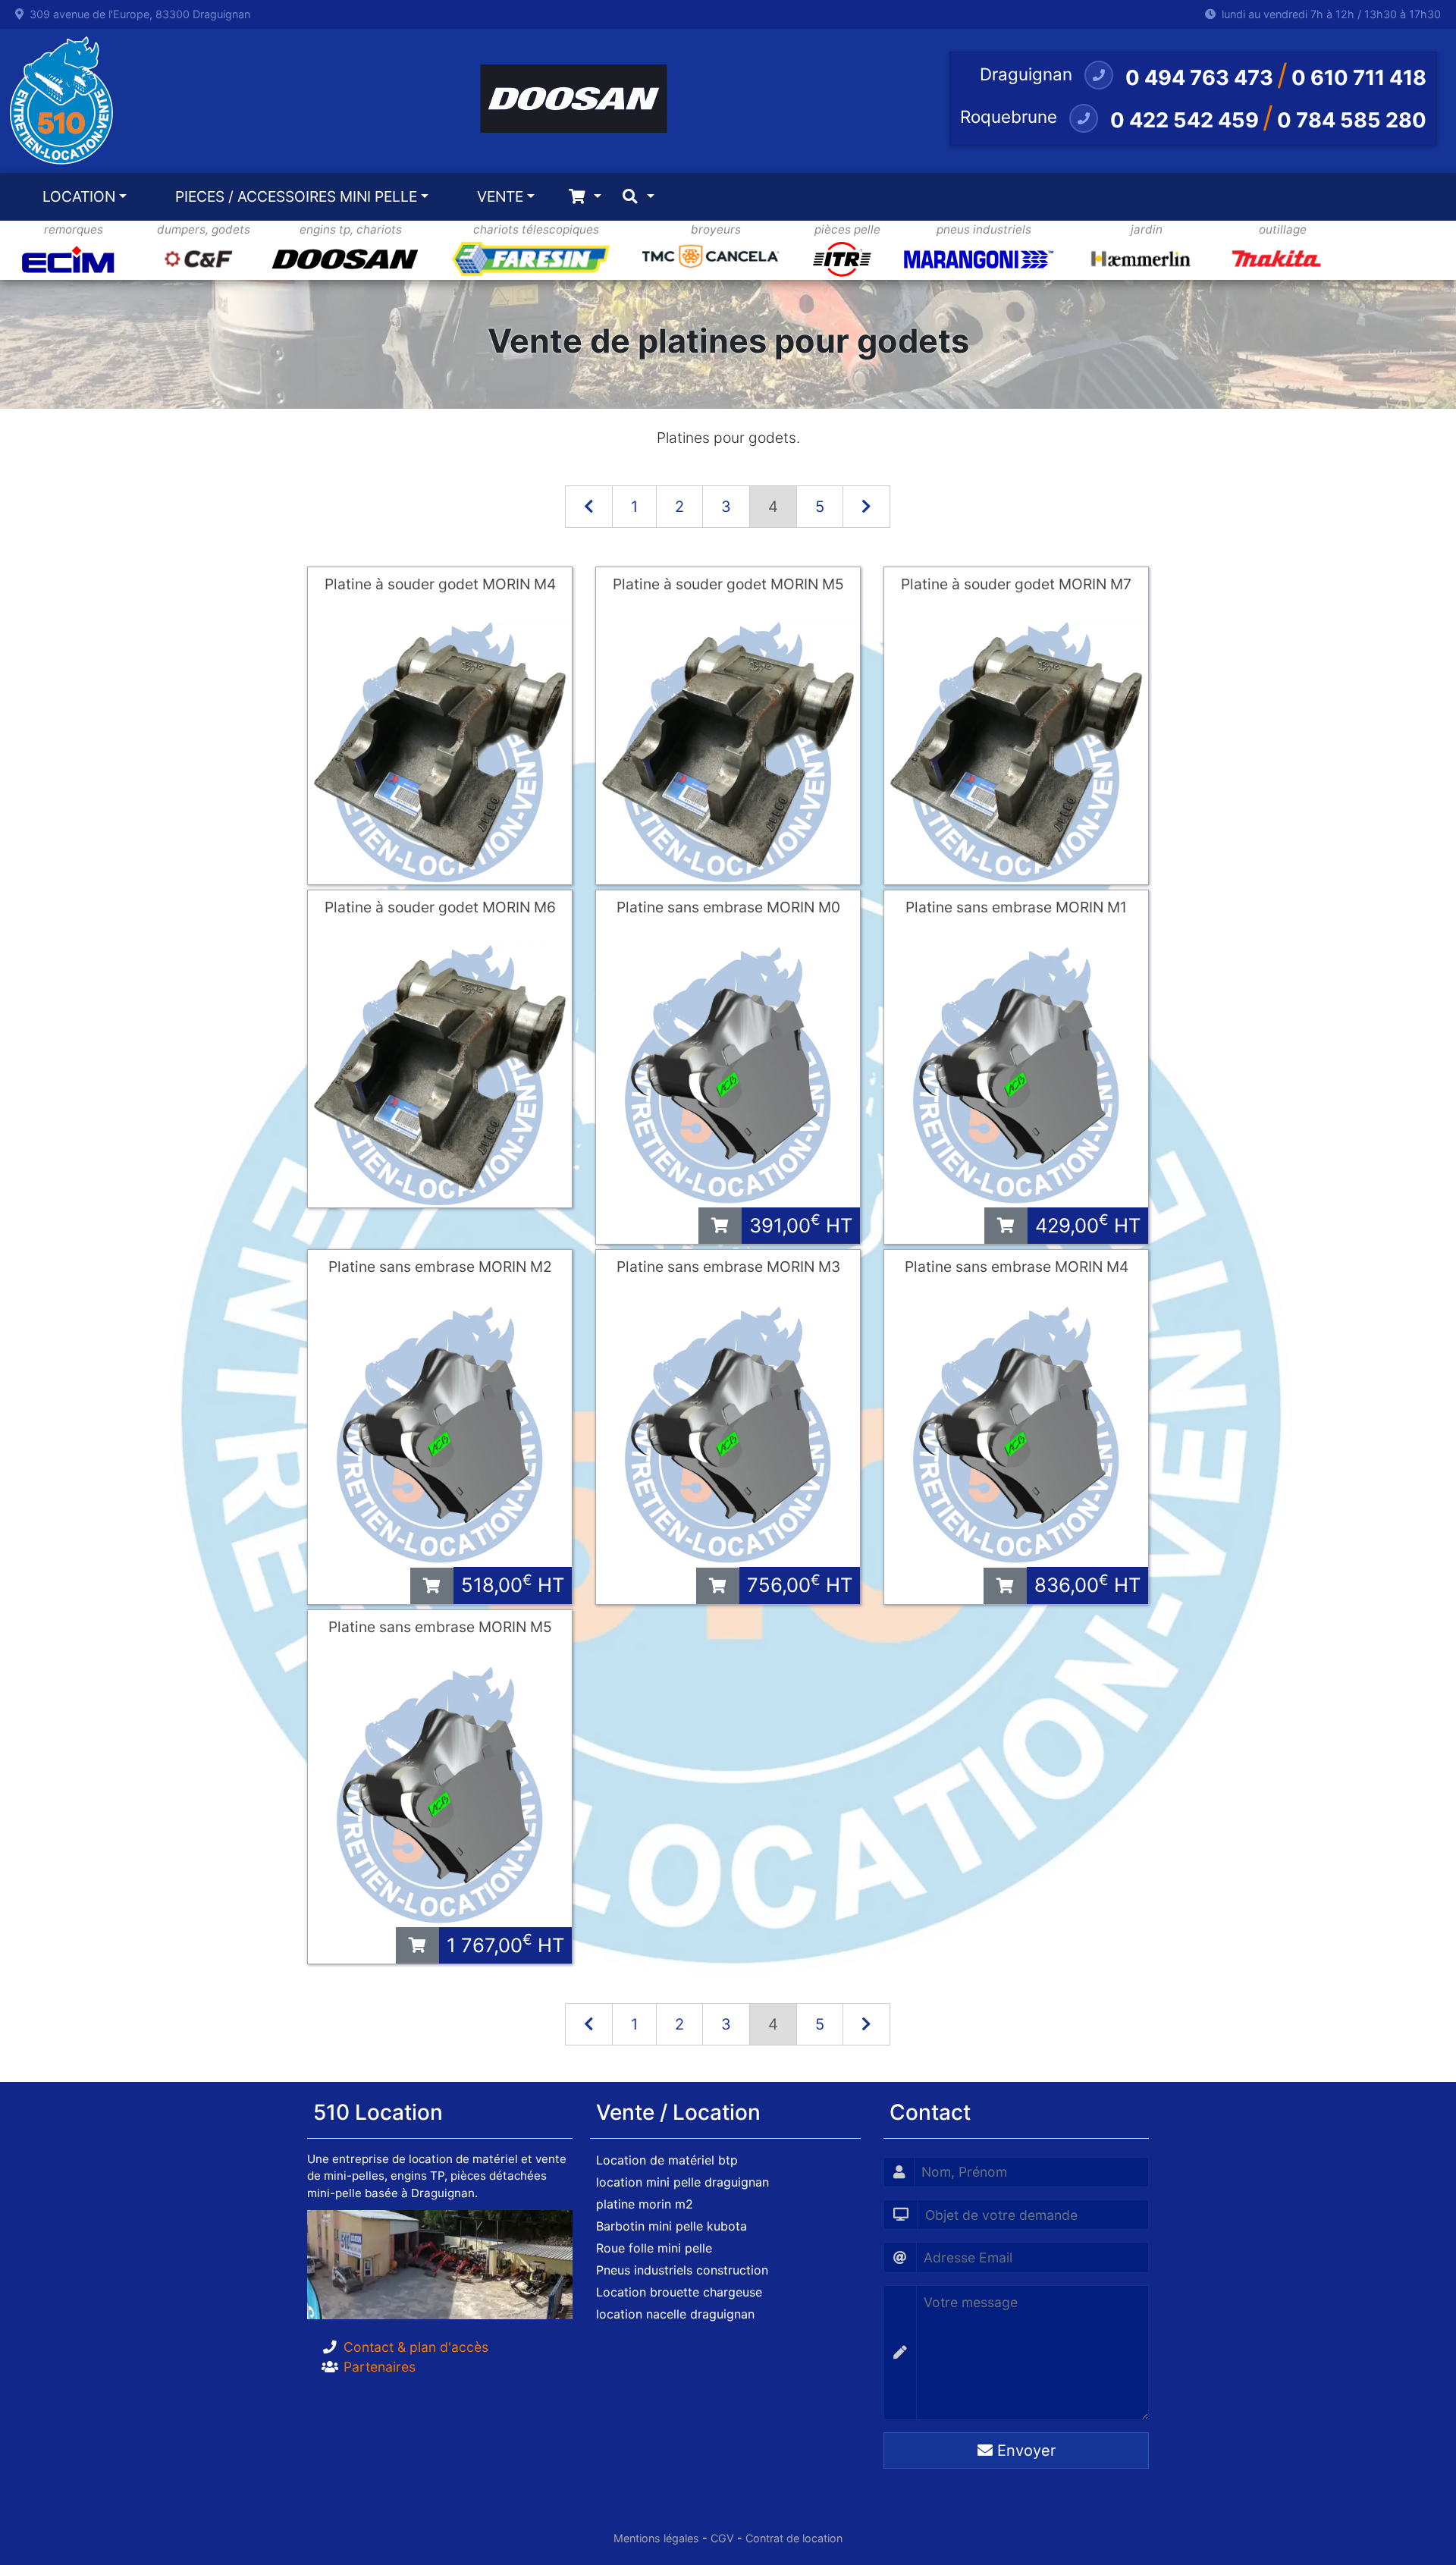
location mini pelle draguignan (682, 2182)
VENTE (500, 196)
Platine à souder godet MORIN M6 (440, 907)
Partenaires (380, 2367)
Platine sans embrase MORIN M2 (440, 1267)
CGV (722, 2538)
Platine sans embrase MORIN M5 (440, 1627)
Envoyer (1024, 2450)
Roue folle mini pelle (654, 2248)
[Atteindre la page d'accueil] (57, 101)
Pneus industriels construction (682, 2270)
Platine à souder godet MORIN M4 (440, 584)
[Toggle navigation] (585, 197)
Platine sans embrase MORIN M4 (1017, 1267)
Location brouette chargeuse (679, 2292)
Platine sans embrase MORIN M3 (728, 1267)
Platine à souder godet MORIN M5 (728, 584)
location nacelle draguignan (675, 2314)
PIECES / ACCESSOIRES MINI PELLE (296, 196)
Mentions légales (656, 2538)
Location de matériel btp (667, 2160)
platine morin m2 (645, 2204)
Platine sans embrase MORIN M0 (728, 907)
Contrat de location (794, 2538)
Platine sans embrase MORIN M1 (1016, 907)
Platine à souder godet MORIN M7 (1016, 584)
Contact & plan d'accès (416, 2347)
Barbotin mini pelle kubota (672, 2226)
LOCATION (79, 196)
